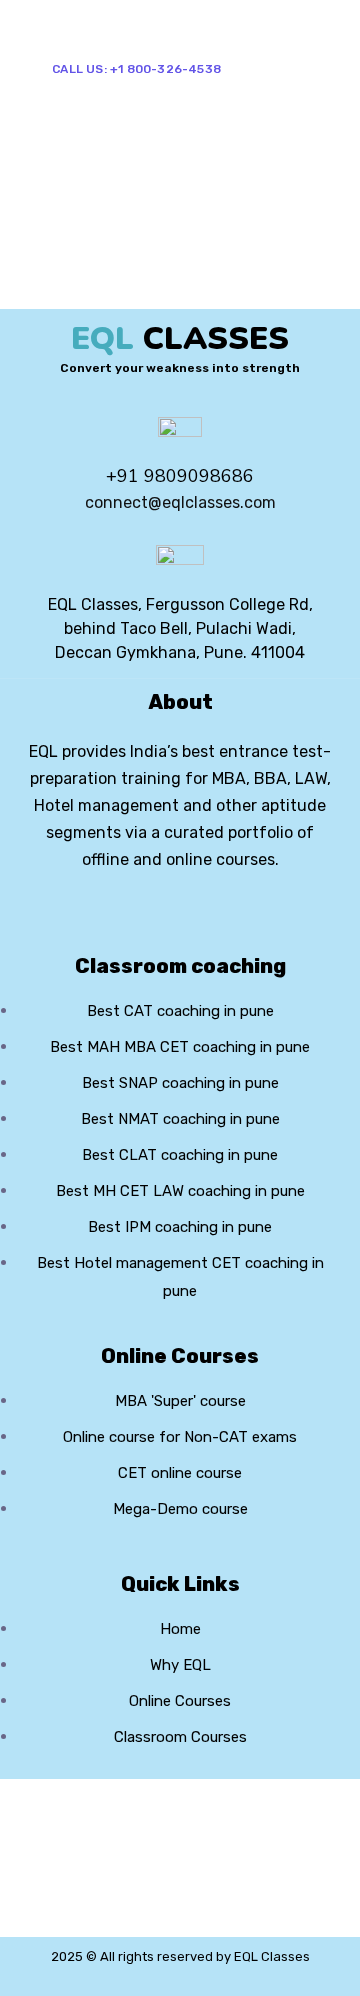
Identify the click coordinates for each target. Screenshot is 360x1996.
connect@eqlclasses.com (180, 502)
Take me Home (61, 295)
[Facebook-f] (142, 917)
